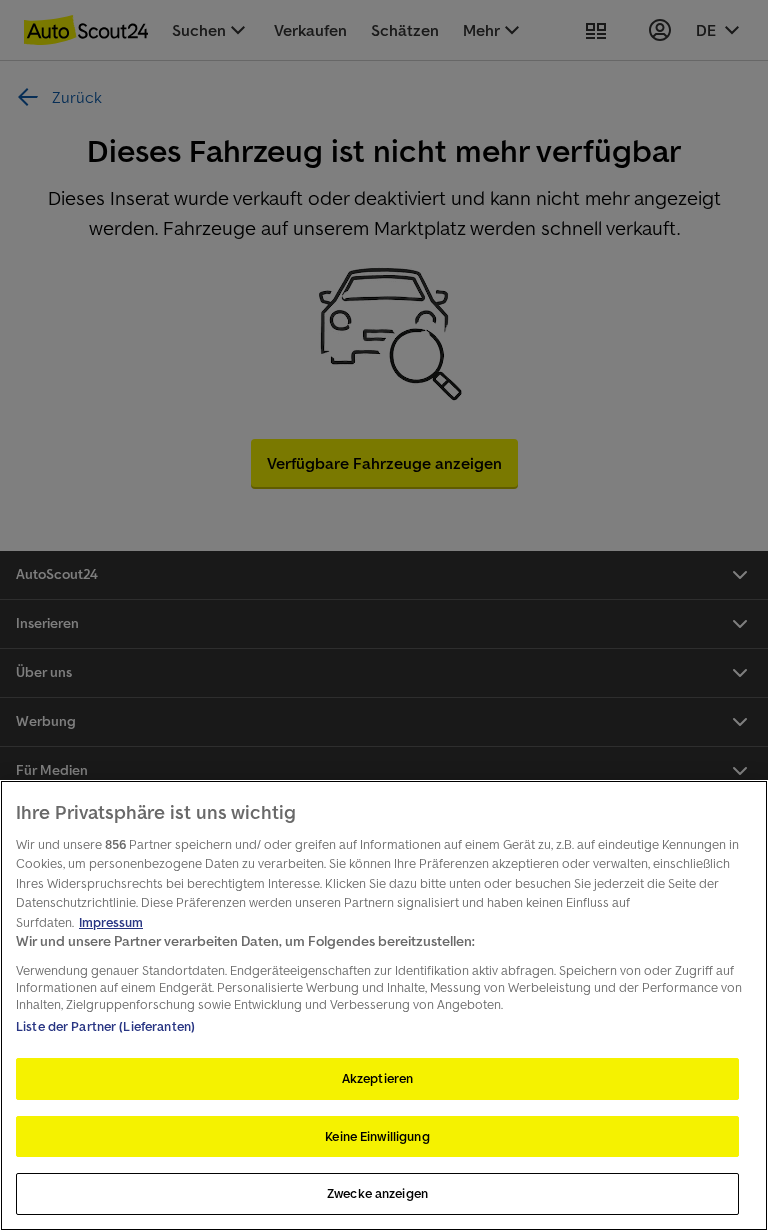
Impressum (111, 922)
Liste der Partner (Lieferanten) (105, 1026)
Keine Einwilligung (377, 1136)
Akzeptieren (377, 1078)
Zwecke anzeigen (377, 1193)
